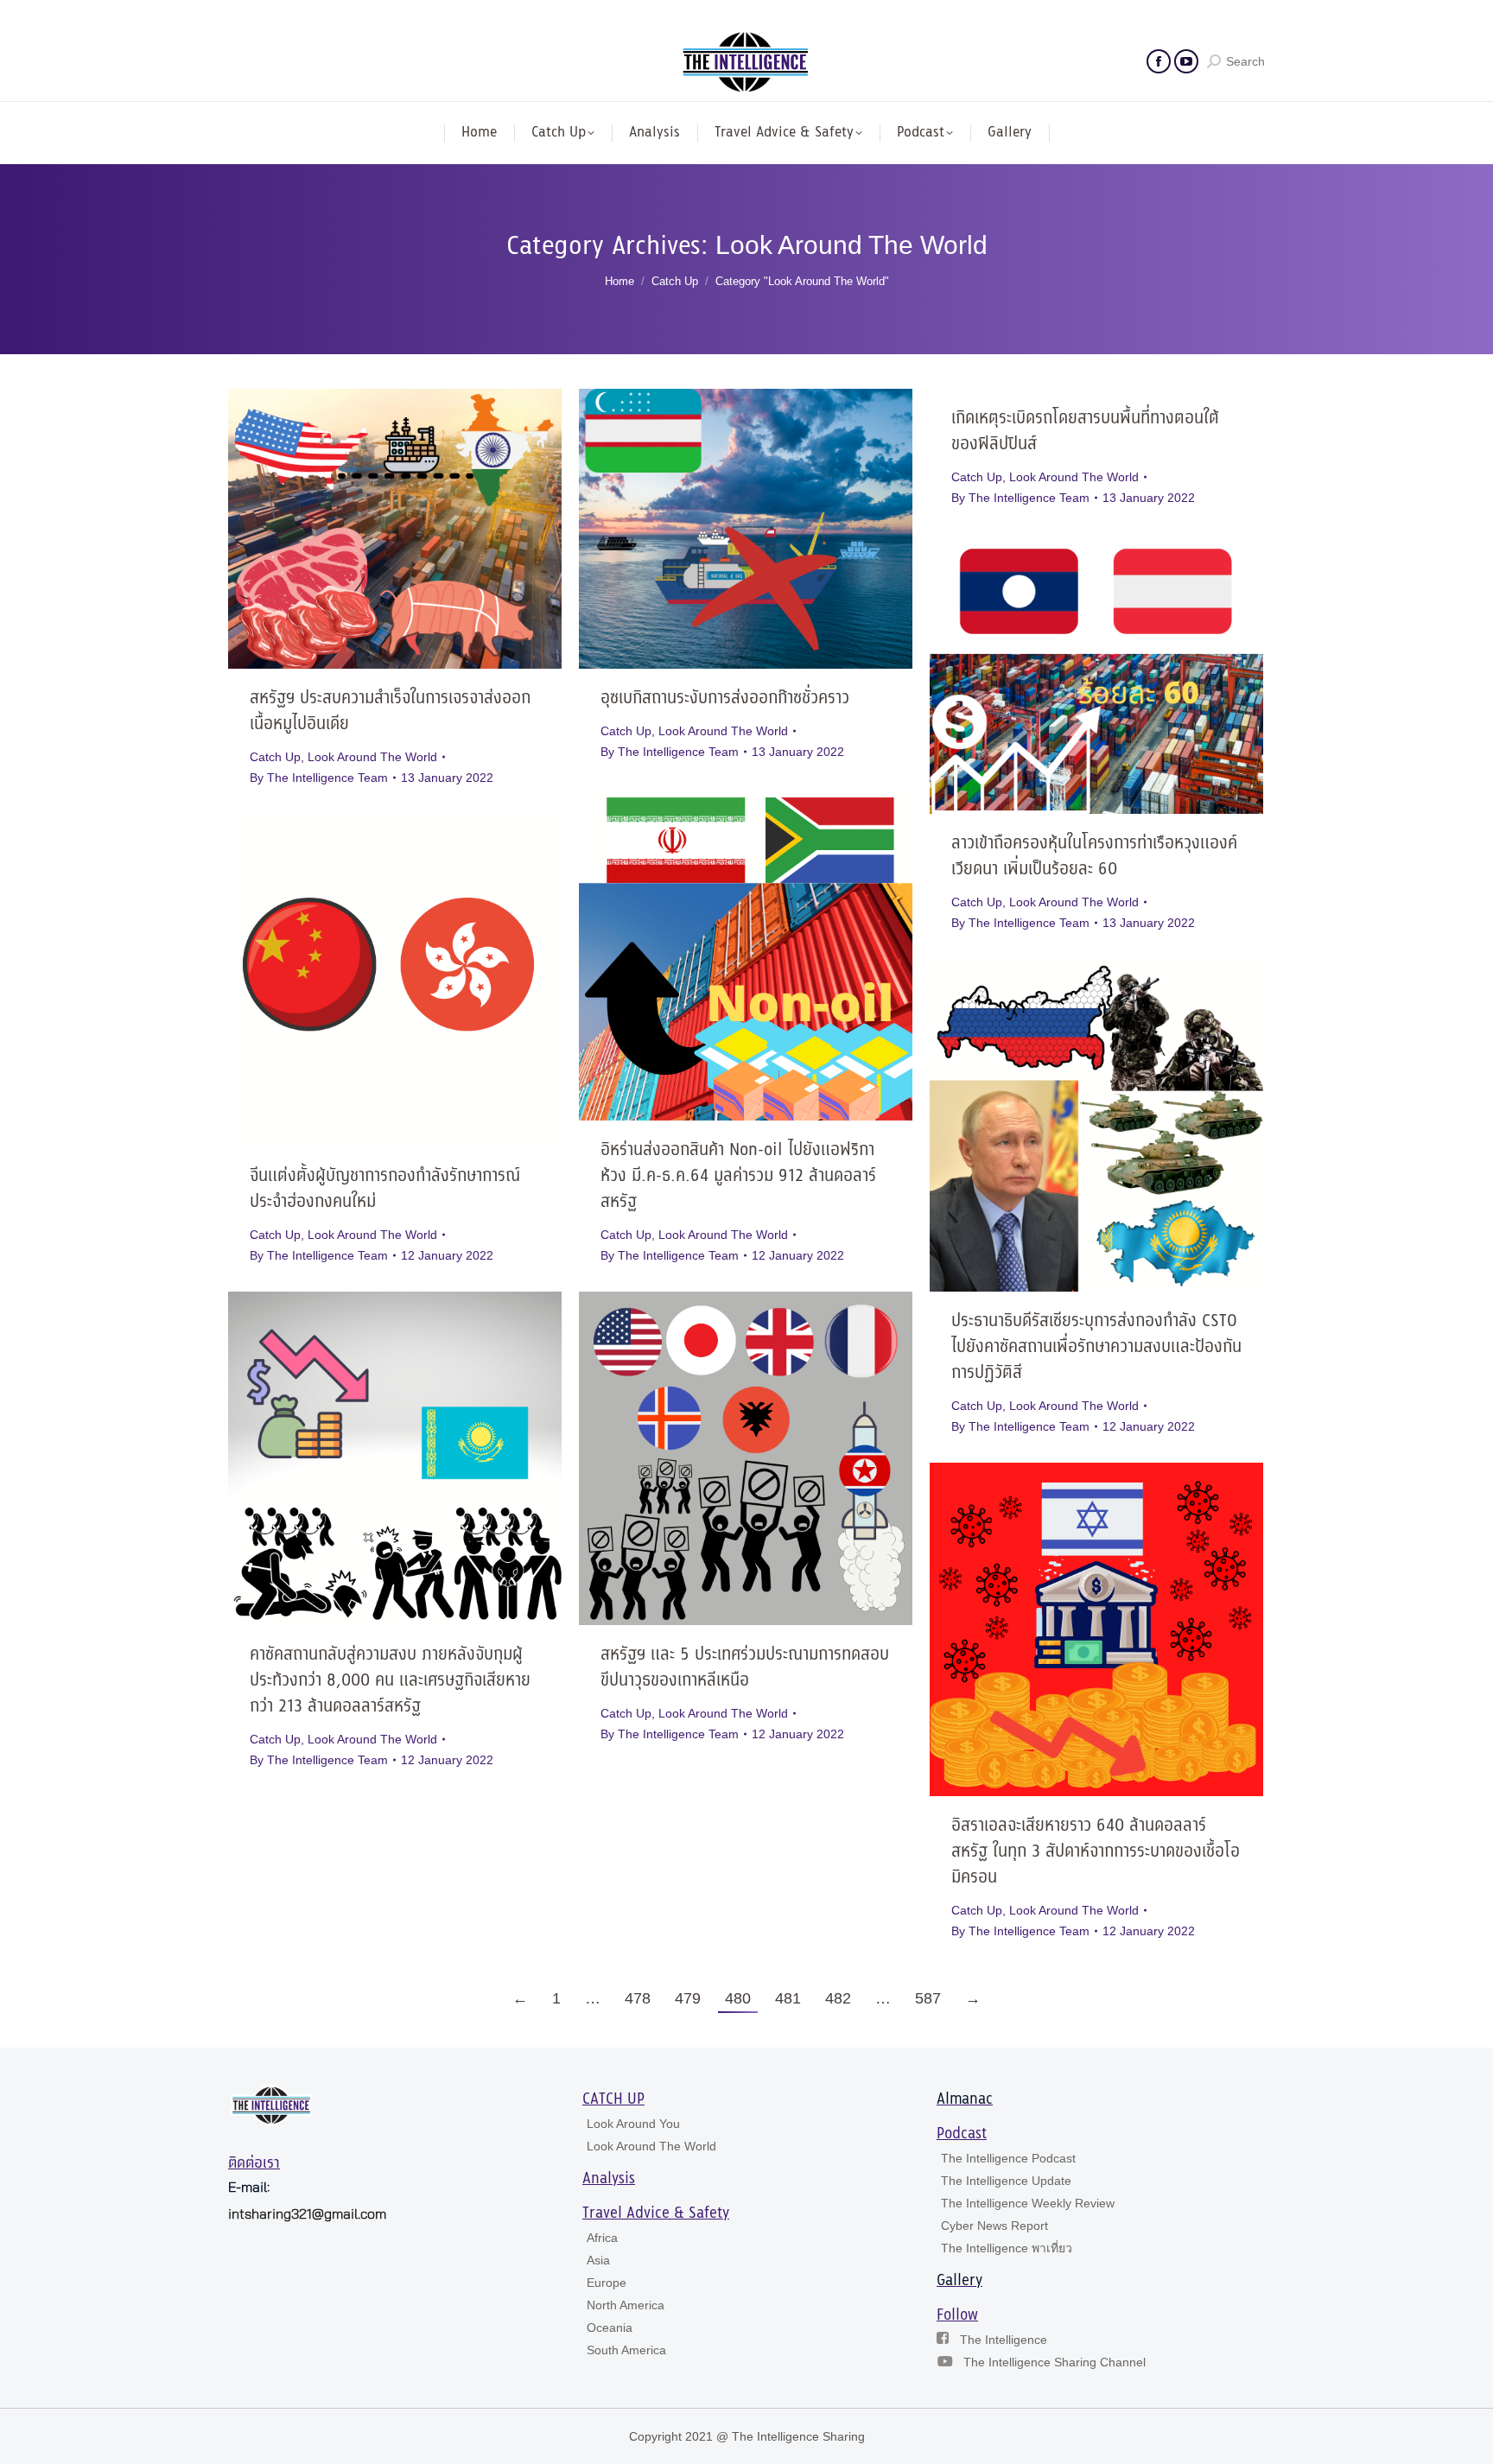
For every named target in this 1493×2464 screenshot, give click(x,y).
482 (838, 1998)
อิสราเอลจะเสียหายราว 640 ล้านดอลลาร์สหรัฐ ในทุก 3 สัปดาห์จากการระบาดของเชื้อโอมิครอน (1096, 1852)
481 (788, 1998)
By (319, 778)
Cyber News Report (994, 2226)
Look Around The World (372, 757)
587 (928, 1998)
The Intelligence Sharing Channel (1055, 2362)
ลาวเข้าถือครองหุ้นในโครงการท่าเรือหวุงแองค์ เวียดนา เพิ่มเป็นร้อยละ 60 (1094, 857)
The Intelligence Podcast (1008, 2158)
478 (638, 1998)
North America (626, 2305)
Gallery (959, 2281)
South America (626, 2350)
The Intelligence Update (1006, 2181)
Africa (602, 2238)
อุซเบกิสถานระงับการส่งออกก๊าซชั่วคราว (725, 699)
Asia (598, 2260)
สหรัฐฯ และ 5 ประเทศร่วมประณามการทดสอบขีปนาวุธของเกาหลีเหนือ (745, 1668)
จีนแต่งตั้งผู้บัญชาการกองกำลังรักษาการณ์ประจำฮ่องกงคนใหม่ (385, 1189)
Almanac (965, 2099)
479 (688, 1998)
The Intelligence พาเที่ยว (1007, 2248)
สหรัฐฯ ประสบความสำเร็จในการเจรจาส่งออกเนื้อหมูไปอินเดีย (390, 711)
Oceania (610, 2327)
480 (738, 1998)
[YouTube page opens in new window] (1186, 61)
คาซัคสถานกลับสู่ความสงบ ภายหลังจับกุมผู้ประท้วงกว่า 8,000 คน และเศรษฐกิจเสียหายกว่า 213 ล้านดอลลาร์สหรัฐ (390, 1681)
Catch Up (275, 757)
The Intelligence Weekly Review (1028, 2203)
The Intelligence (1004, 2340)
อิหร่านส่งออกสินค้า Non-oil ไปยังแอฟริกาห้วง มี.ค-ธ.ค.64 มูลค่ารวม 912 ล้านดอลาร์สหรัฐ (738, 1176)
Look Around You (633, 2124)
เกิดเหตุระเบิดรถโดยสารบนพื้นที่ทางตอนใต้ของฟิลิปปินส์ (1085, 432)
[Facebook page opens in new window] (1159, 61)
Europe (607, 2283)
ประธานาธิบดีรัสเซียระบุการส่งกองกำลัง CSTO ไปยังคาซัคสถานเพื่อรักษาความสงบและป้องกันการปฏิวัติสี (1096, 1347)
